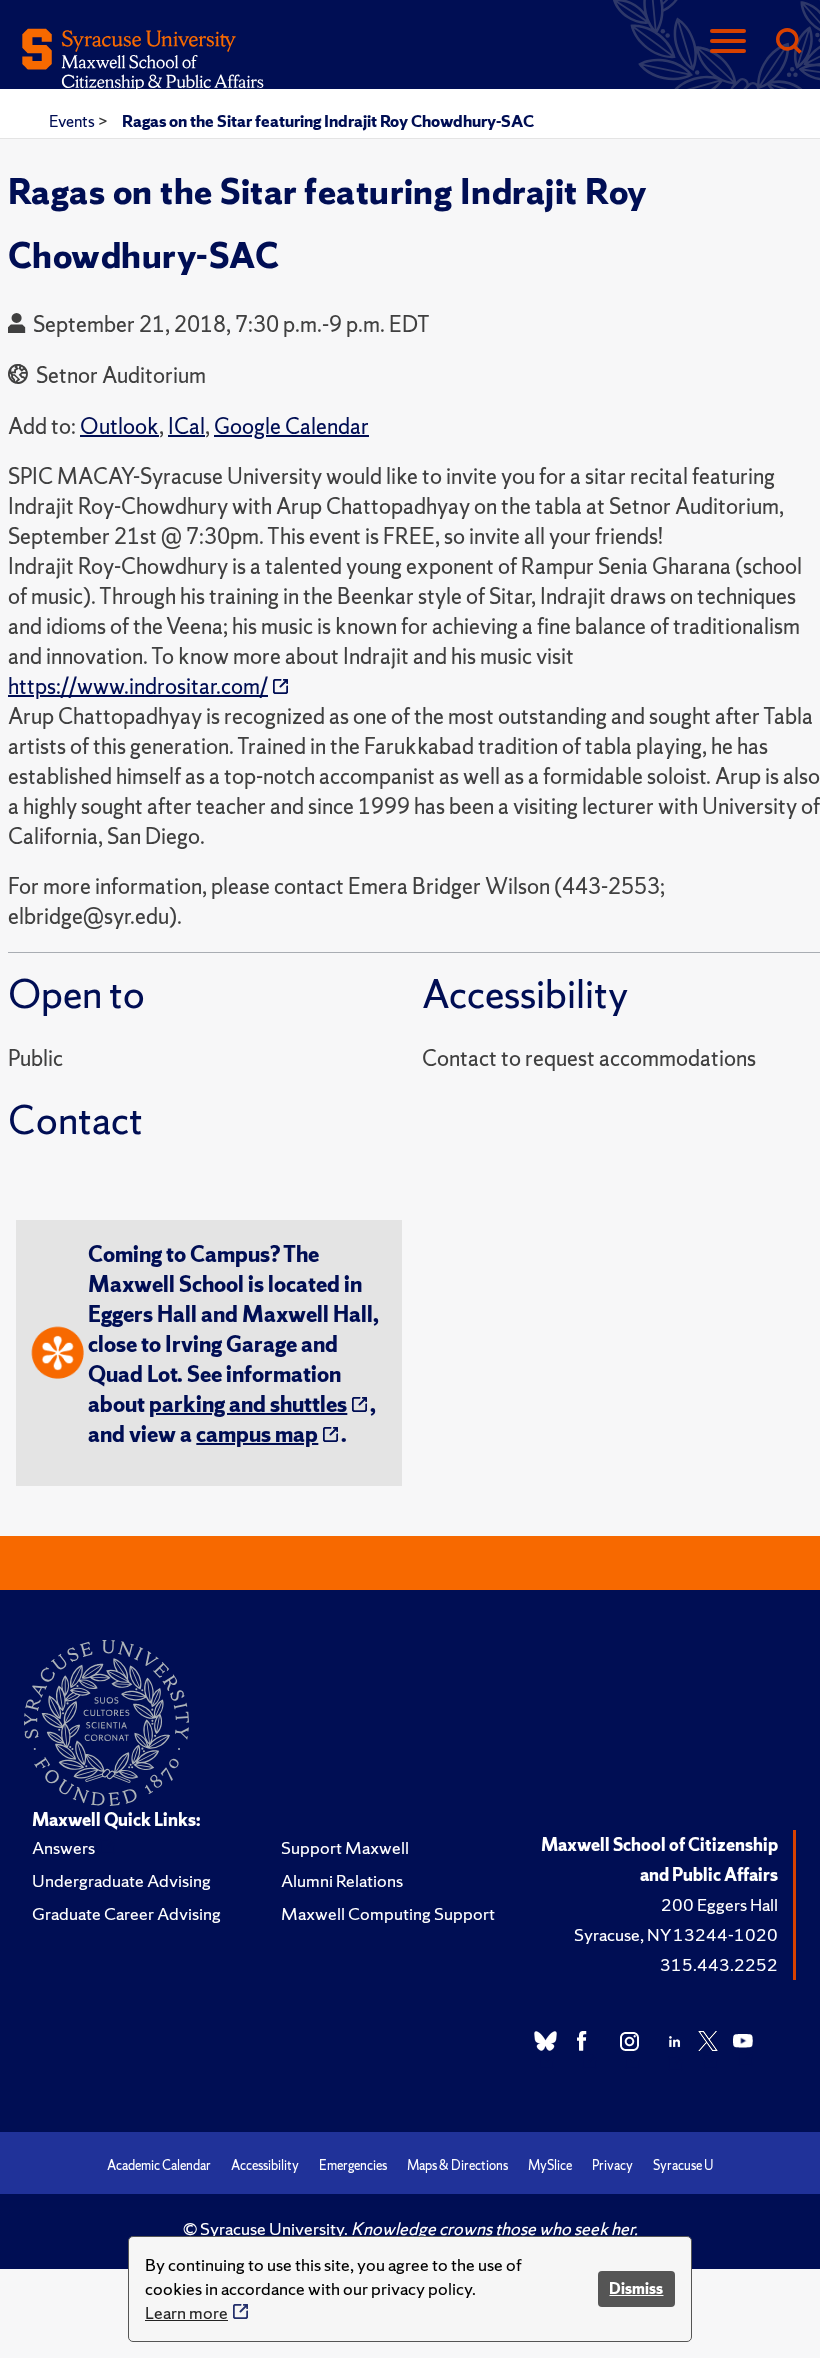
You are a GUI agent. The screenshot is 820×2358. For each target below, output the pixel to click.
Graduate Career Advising (126, 1913)
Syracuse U (683, 2165)
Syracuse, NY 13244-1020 (676, 1934)
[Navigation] (728, 42)
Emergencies (353, 2165)
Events (73, 121)
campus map (257, 1434)
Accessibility (265, 2165)
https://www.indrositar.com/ (138, 686)
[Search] (788, 42)
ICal (186, 426)
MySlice (550, 2165)
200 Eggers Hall (719, 1904)
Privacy (612, 2165)
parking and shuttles (248, 1404)
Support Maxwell (345, 1847)
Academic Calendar (159, 2165)
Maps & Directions (457, 2165)
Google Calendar (291, 426)
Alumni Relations (342, 1880)
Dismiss (636, 2288)
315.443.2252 (719, 1964)
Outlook (119, 426)
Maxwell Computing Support (388, 1913)
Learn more (186, 2312)
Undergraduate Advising (121, 1880)
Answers (63, 1847)
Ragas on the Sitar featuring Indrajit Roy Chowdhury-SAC (328, 121)
